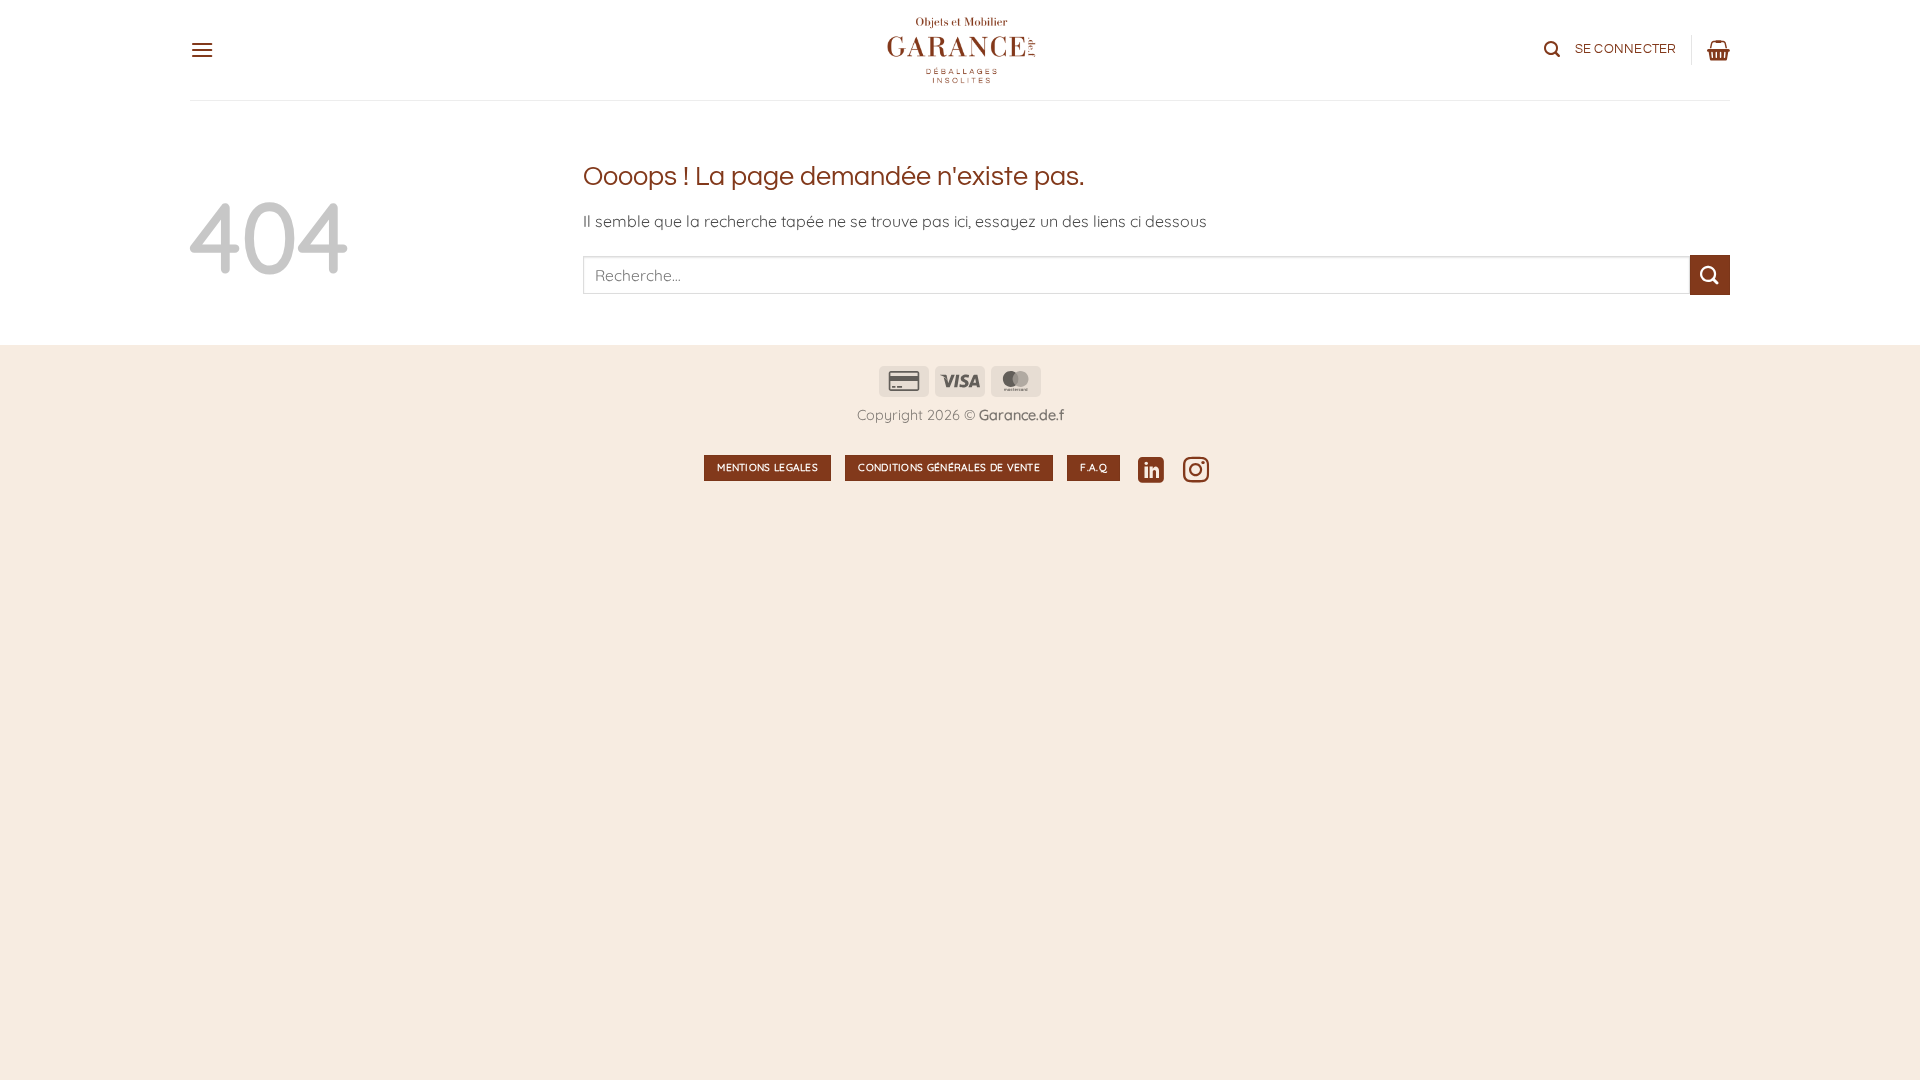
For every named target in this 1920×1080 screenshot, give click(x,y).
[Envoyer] (1710, 274)
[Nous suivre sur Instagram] (1196, 472)
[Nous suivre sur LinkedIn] (1151, 472)
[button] (202, 49)
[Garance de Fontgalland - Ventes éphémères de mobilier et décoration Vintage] (960, 50)
